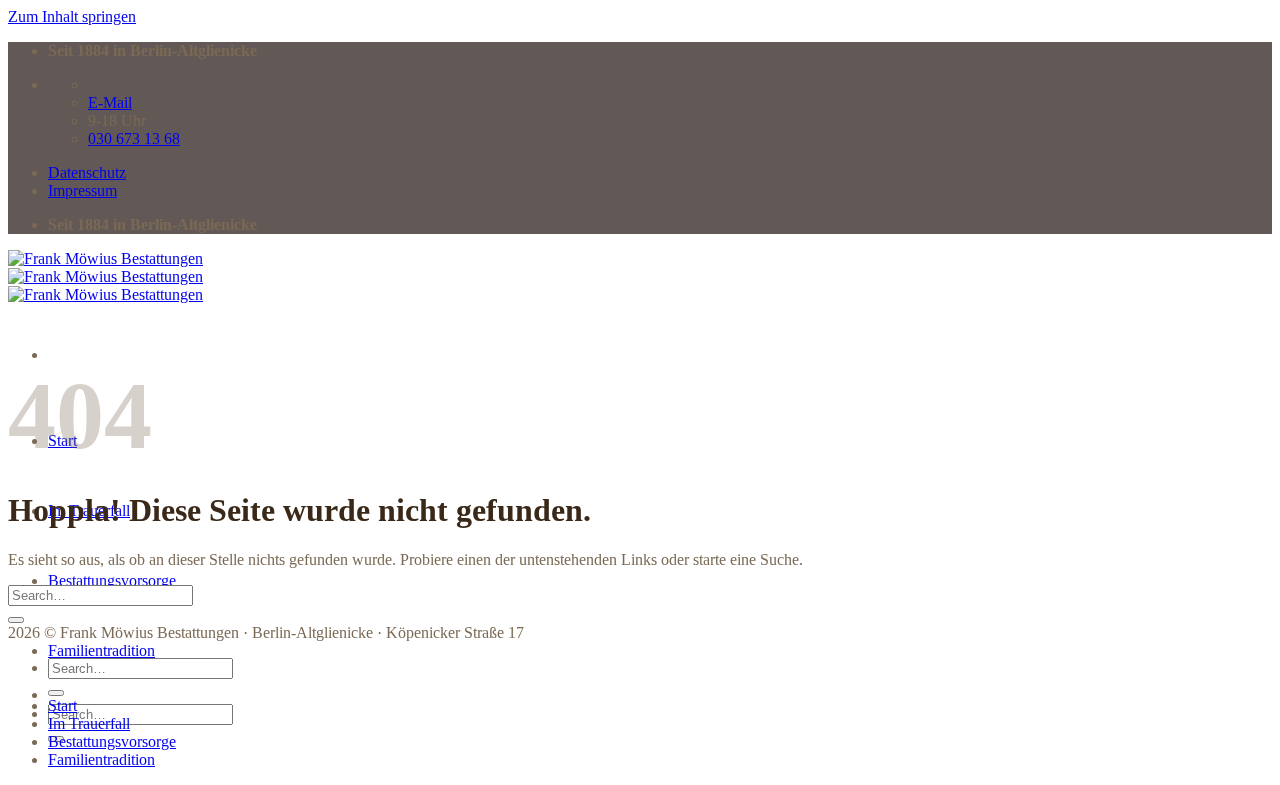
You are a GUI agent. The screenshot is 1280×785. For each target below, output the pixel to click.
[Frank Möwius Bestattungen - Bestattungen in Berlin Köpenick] (105, 276)
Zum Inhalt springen (72, 16)
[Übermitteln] (16, 620)
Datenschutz (87, 172)
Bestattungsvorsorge (112, 580)
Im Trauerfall (89, 723)
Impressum (82, 190)
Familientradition (101, 650)
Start (62, 705)
